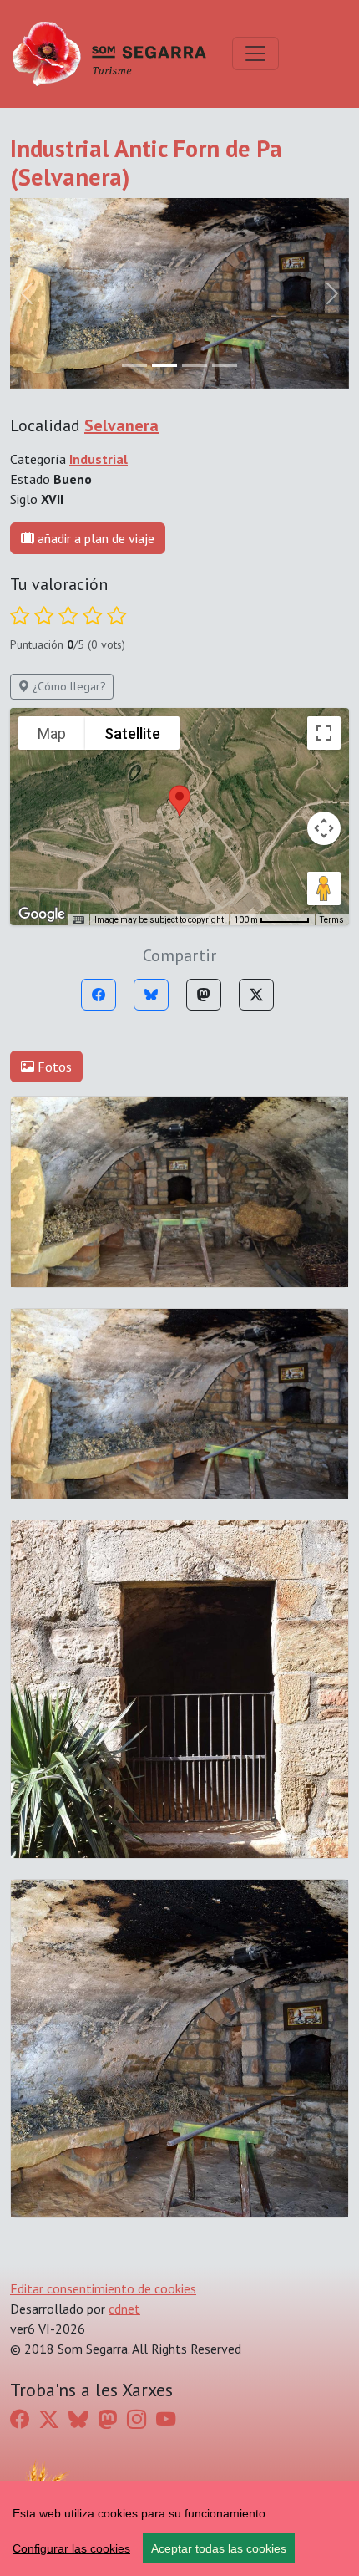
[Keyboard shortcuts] (78, 920)
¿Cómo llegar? (68, 686)
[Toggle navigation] (255, 53)
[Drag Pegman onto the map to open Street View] (324, 888)
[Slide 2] (195, 366)
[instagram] (137, 2419)
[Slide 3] (225, 366)
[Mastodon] (204, 995)
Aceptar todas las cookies (219, 2548)
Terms (332, 920)
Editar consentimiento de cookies (103, 2288)
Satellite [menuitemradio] (132, 733)
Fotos (53, 1067)
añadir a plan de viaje (94, 538)
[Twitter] (256, 995)
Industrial (99, 459)
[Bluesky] (151, 995)
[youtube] (166, 2419)
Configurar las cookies (71, 2548)
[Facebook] (99, 995)
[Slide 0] (134, 366)
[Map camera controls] (324, 828)
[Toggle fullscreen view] (324, 733)
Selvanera (121, 425)
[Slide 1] (164, 366)
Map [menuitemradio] (52, 733)
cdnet (124, 2309)
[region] (179, 2528)
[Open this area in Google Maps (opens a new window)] (42, 914)
